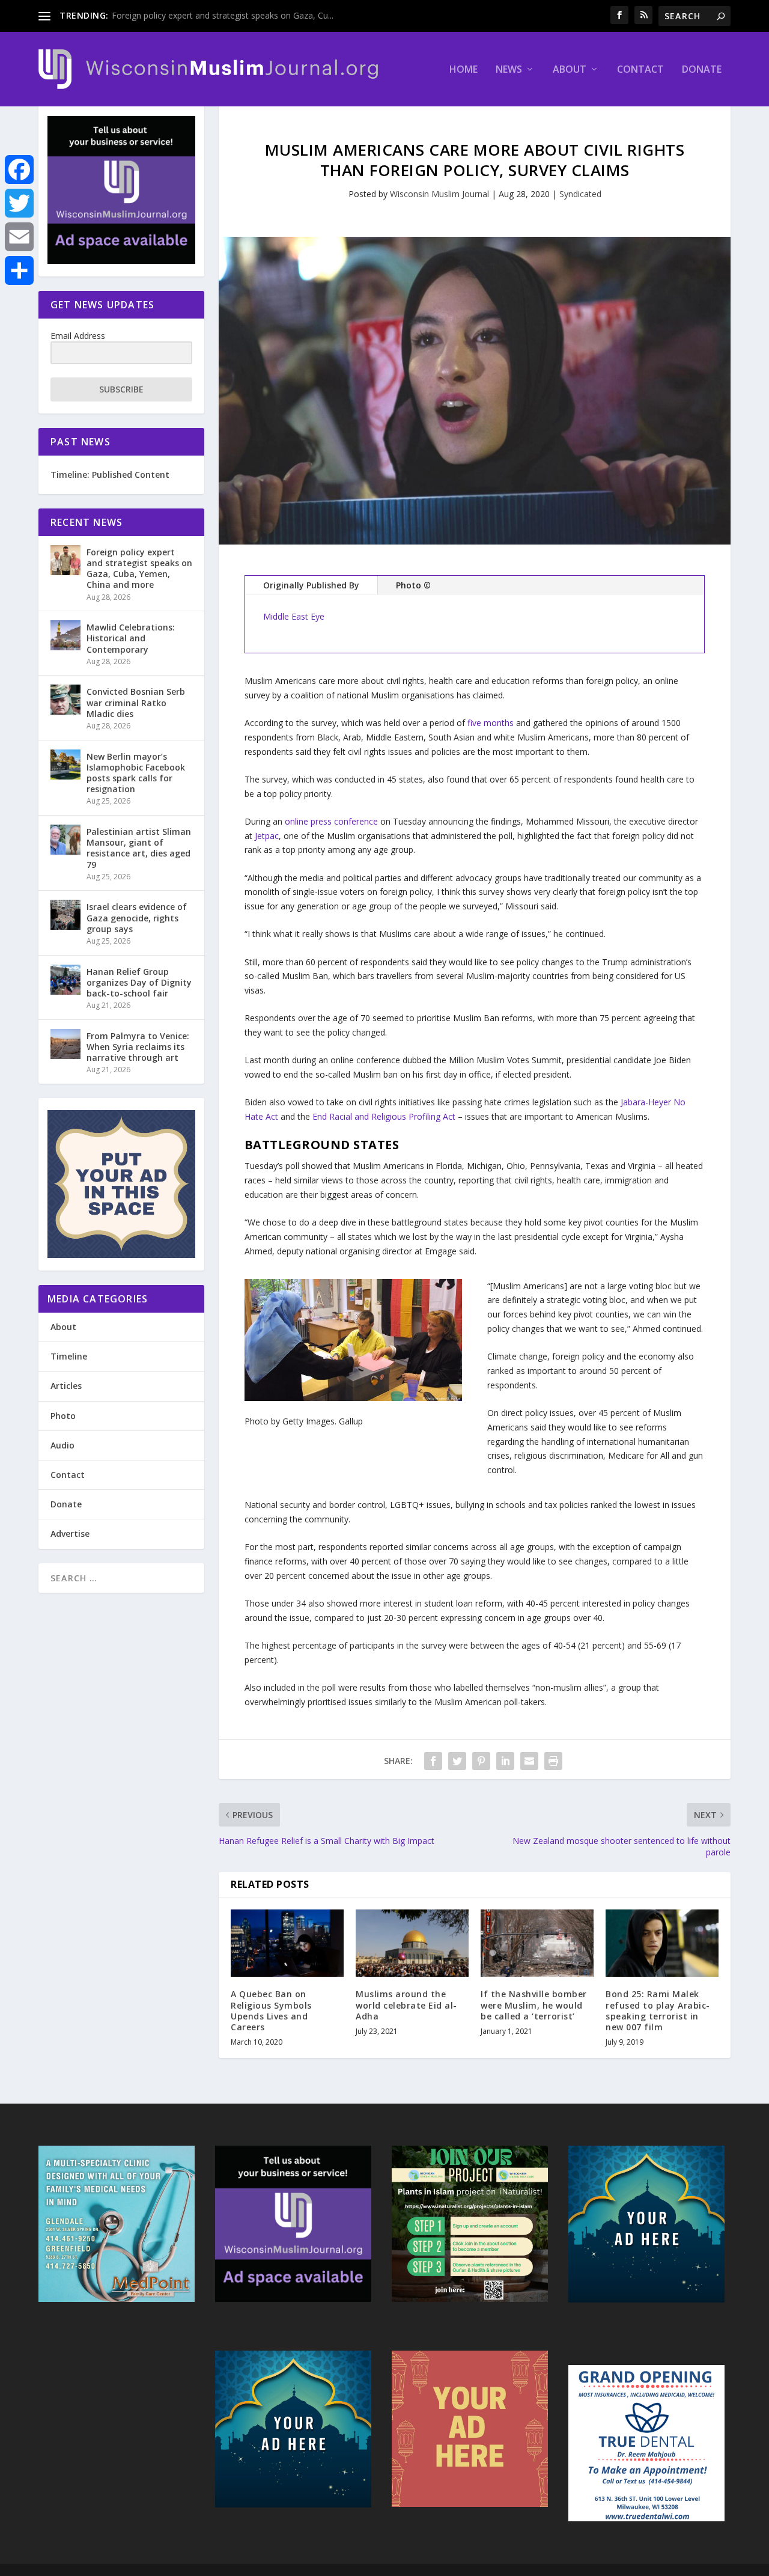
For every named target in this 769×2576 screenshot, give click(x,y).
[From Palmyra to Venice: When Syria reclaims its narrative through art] (65, 1044)
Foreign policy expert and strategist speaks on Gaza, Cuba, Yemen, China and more (139, 569)
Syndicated (580, 194)
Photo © (413, 585)
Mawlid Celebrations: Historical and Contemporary (131, 638)
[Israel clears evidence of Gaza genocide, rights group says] (65, 915)
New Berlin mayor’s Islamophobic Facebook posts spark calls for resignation (136, 773)
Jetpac (267, 836)
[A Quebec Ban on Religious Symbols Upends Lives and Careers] (287, 1943)
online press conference (331, 821)
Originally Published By (311, 585)
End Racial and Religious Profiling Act (384, 1116)
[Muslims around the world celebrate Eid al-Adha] (412, 1943)
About (570, 70)
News (509, 70)
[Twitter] (19, 203)
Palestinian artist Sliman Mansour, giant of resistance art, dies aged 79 (139, 848)
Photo (63, 1416)
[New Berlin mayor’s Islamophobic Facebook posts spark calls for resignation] (65, 765)
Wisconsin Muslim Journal (439, 194)
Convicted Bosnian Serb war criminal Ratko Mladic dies (136, 702)
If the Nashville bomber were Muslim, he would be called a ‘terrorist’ (534, 2005)
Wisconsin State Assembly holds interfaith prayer (206, 15)
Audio (62, 1445)
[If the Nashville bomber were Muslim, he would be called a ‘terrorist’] (537, 1943)
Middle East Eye (294, 616)
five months (489, 723)
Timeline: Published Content (110, 475)
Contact (640, 70)
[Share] (19, 270)
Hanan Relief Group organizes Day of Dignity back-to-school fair (139, 982)
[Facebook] (19, 169)
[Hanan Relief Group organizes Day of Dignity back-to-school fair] (65, 980)
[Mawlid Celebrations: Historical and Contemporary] (65, 635)
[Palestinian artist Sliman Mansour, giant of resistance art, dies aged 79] (65, 840)
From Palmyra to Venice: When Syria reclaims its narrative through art (138, 1047)
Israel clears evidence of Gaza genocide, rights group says (137, 917)
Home (464, 70)
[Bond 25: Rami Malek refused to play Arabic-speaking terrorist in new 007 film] (662, 1943)
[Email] (19, 237)
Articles (66, 1386)
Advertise (70, 1534)
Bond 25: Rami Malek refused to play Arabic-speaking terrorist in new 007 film (658, 2010)
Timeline (69, 1356)
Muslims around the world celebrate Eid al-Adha (406, 2005)
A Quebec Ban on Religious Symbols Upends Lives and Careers (271, 2010)
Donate (702, 70)
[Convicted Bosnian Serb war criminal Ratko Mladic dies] (65, 700)
